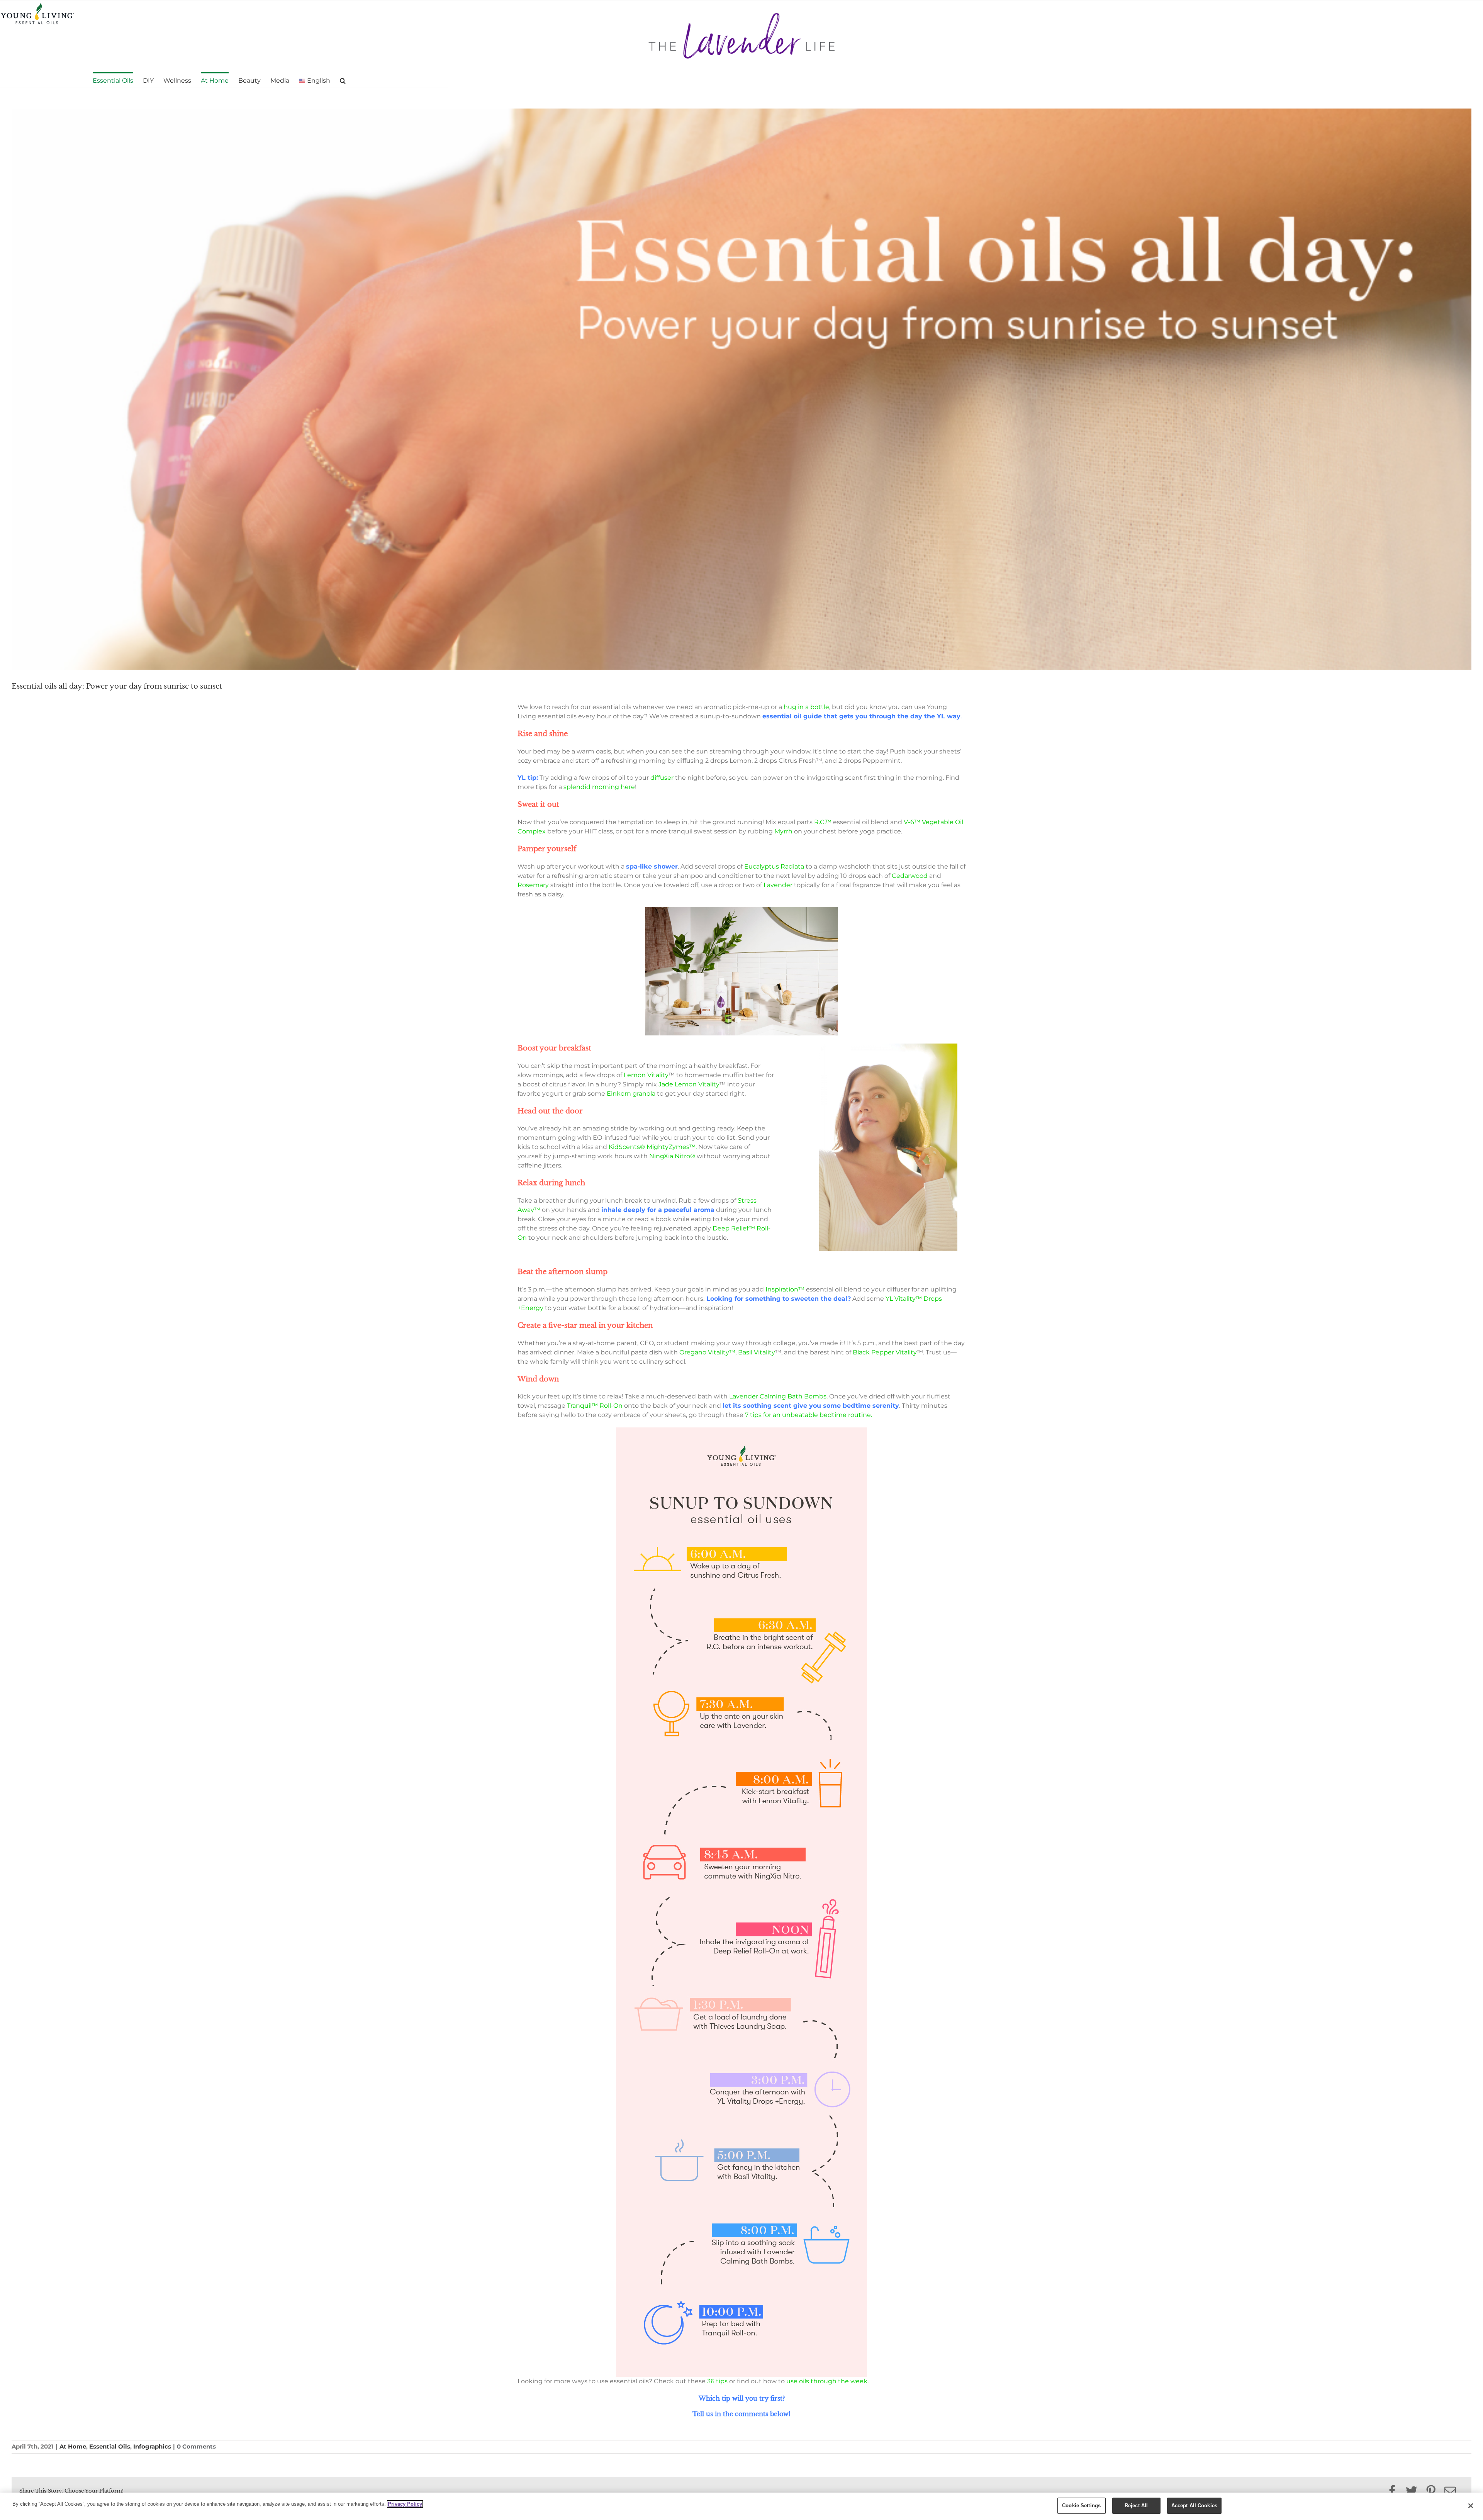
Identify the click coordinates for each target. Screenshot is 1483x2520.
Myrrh (783, 831)
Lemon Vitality (646, 1075)
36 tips (717, 2381)
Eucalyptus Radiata (774, 866)
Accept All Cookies (1194, 2506)
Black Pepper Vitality (885, 1352)
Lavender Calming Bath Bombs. (778, 1396)
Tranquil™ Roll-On (595, 1406)
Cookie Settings (1081, 2506)
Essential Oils (110, 2446)
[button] (343, 80)
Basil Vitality (757, 1352)
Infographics (152, 2446)
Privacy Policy (405, 2504)
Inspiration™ (785, 1289)
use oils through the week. (827, 2381)
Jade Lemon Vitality (689, 1084)
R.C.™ (823, 822)
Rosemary (533, 885)
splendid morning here (599, 787)
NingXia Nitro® (672, 1156)
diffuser (662, 778)
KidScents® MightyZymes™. (653, 1147)
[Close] (1471, 2506)
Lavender (777, 885)
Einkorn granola (631, 1094)
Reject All (1136, 2506)
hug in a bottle (806, 707)
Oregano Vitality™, (708, 1352)
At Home (73, 2446)
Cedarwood (910, 876)
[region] (741, 2506)
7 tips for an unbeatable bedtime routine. (809, 1415)
